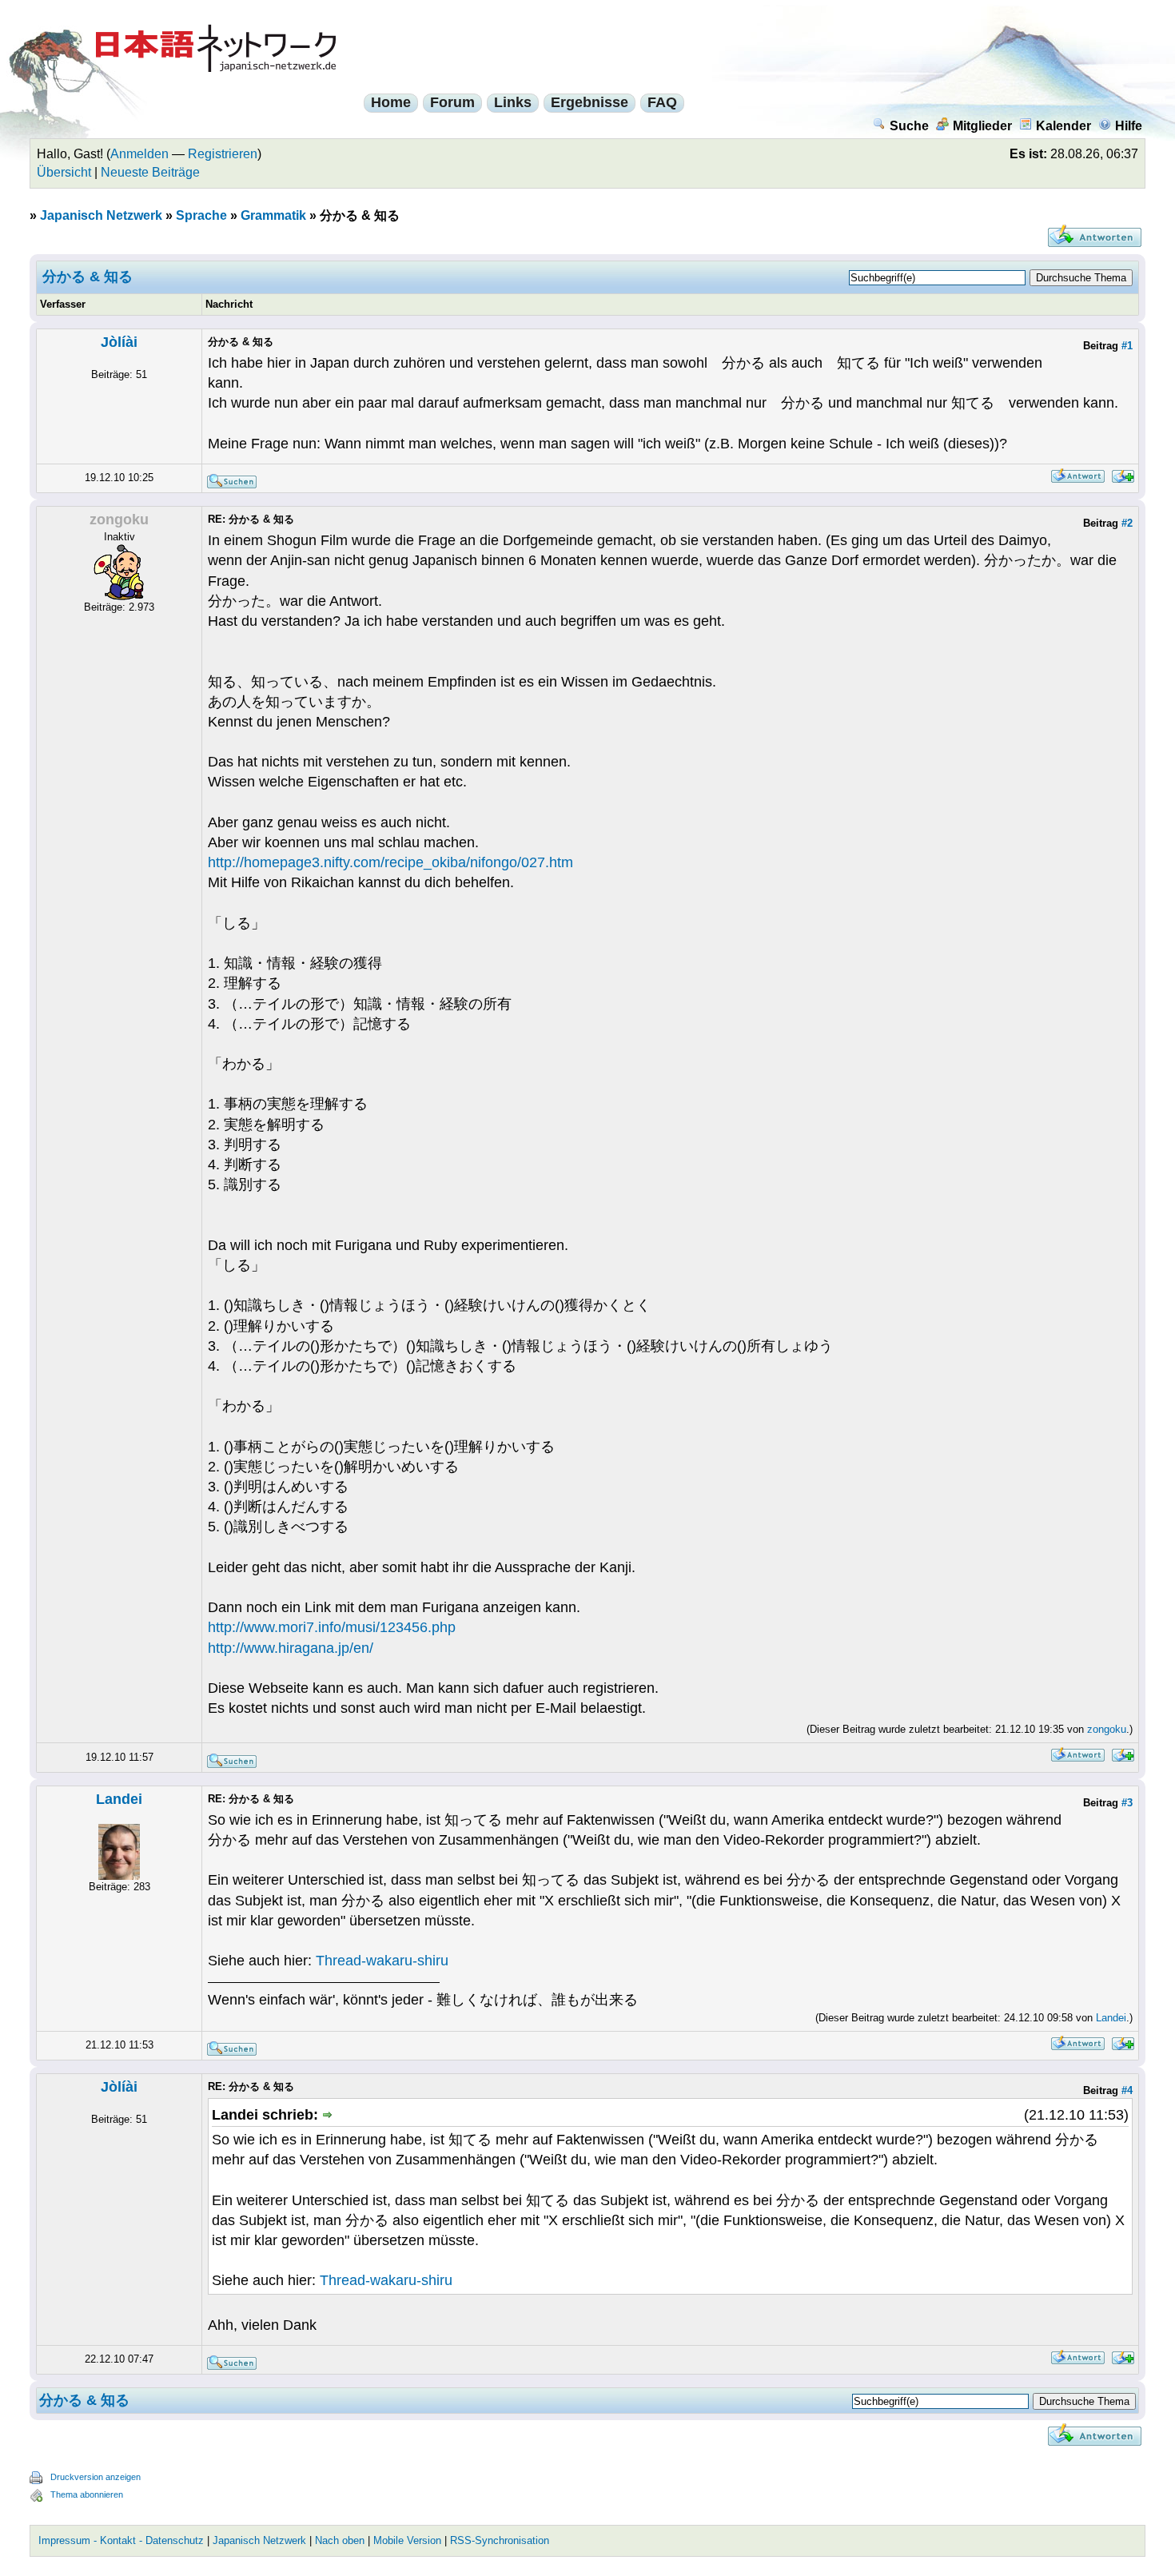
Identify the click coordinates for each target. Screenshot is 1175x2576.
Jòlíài (119, 342)
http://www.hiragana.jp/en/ (291, 1648)
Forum (452, 102)
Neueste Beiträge (150, 172)
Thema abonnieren (87, 2494)
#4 (1127, 2090)
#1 (1127, 346)
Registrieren (223, 154)
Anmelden (139, 154)
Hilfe (1129, 126)
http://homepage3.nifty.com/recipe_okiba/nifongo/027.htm (390, 862)
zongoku (1107, 1729)
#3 (1127, 1803)
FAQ (662, 102)
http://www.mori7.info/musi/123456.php (332, 1627)
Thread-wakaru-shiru (382, 1961)
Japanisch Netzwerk (101, 215)
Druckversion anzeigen (96, 2477)
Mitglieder (982, 126)
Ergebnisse (589, 102)
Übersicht (64, 172)
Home (391, 102)
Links (513, 102)
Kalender (1063, 126)
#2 (1127, 523)
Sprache (201, 215)
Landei (119, 1799)
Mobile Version (407, 2540)
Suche (909, 126)
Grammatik (273, 215)
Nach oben (340, 2540)
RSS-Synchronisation (500, 2540)
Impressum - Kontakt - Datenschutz (121, 2540)
